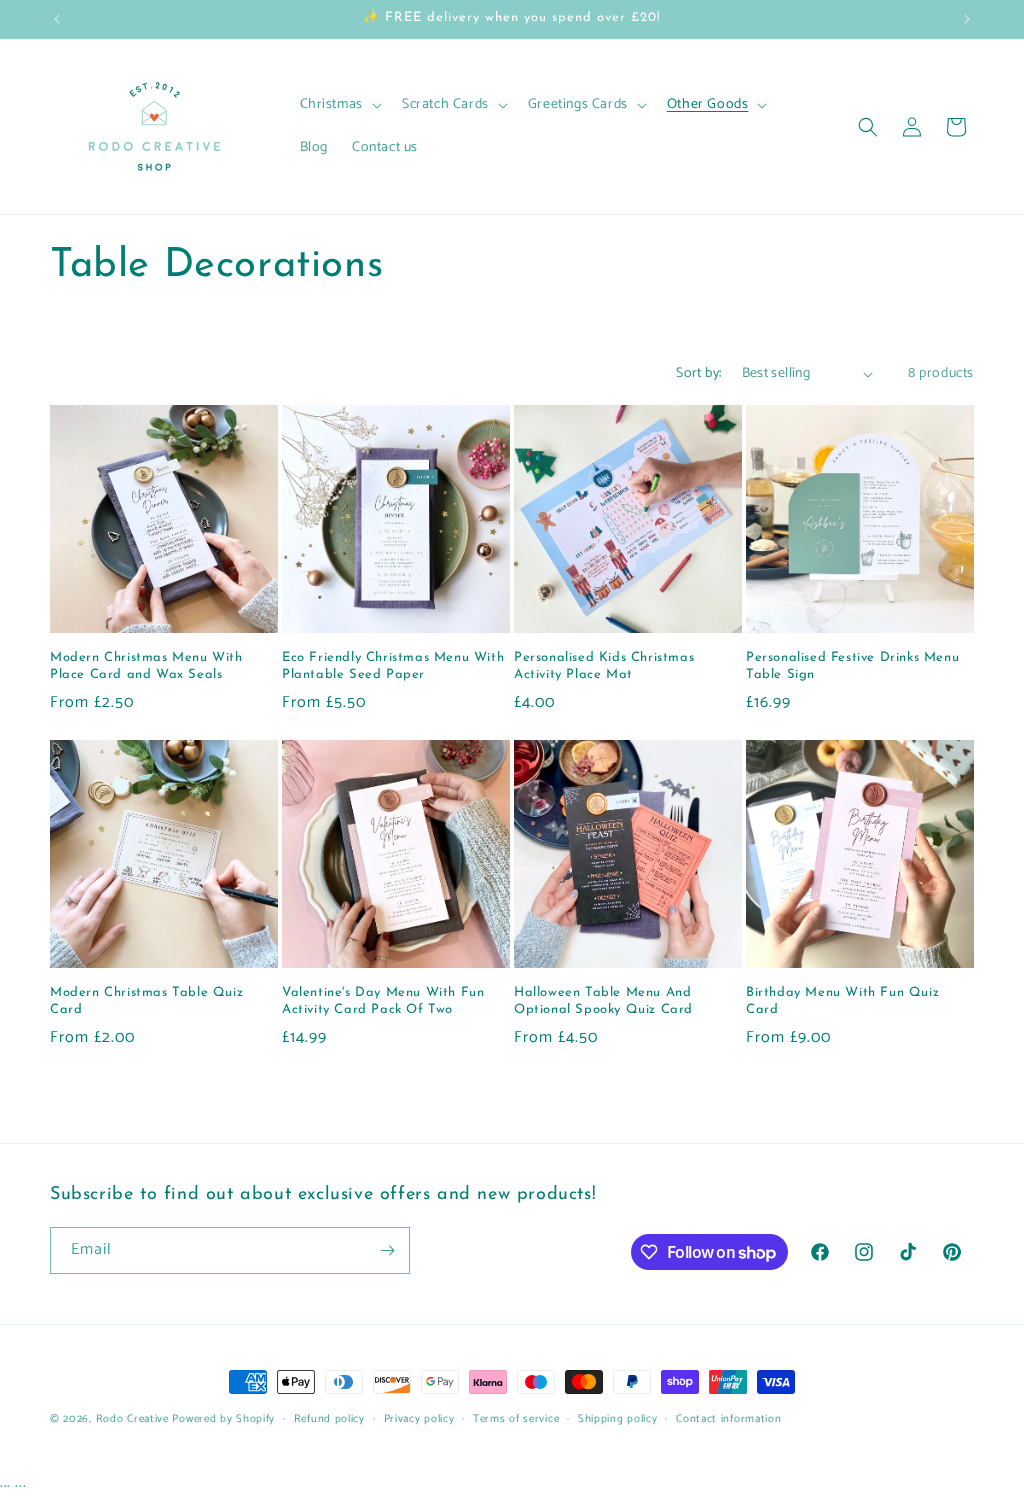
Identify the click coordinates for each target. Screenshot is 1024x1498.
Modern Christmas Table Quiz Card (146, 1001)
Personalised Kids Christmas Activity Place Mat (604, 666)
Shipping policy (618, 1419)
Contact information (728, 1419)
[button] (339, 105)
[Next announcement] (967, 19)
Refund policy (329, 1419)
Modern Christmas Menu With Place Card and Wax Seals (146, 666)
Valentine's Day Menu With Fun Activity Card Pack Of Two (383, 1001)
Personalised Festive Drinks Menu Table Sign (852, 666)
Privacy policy (419, 1419)
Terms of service (516, 1419)
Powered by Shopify (223, 1419)
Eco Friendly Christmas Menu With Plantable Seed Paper (393, 666)
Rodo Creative (132, 1419)
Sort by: (698, 373)
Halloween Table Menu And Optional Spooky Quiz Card (603, 1001)
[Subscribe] (387, 1250)
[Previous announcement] (57, 19)
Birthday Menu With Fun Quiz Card (842, 1001)
